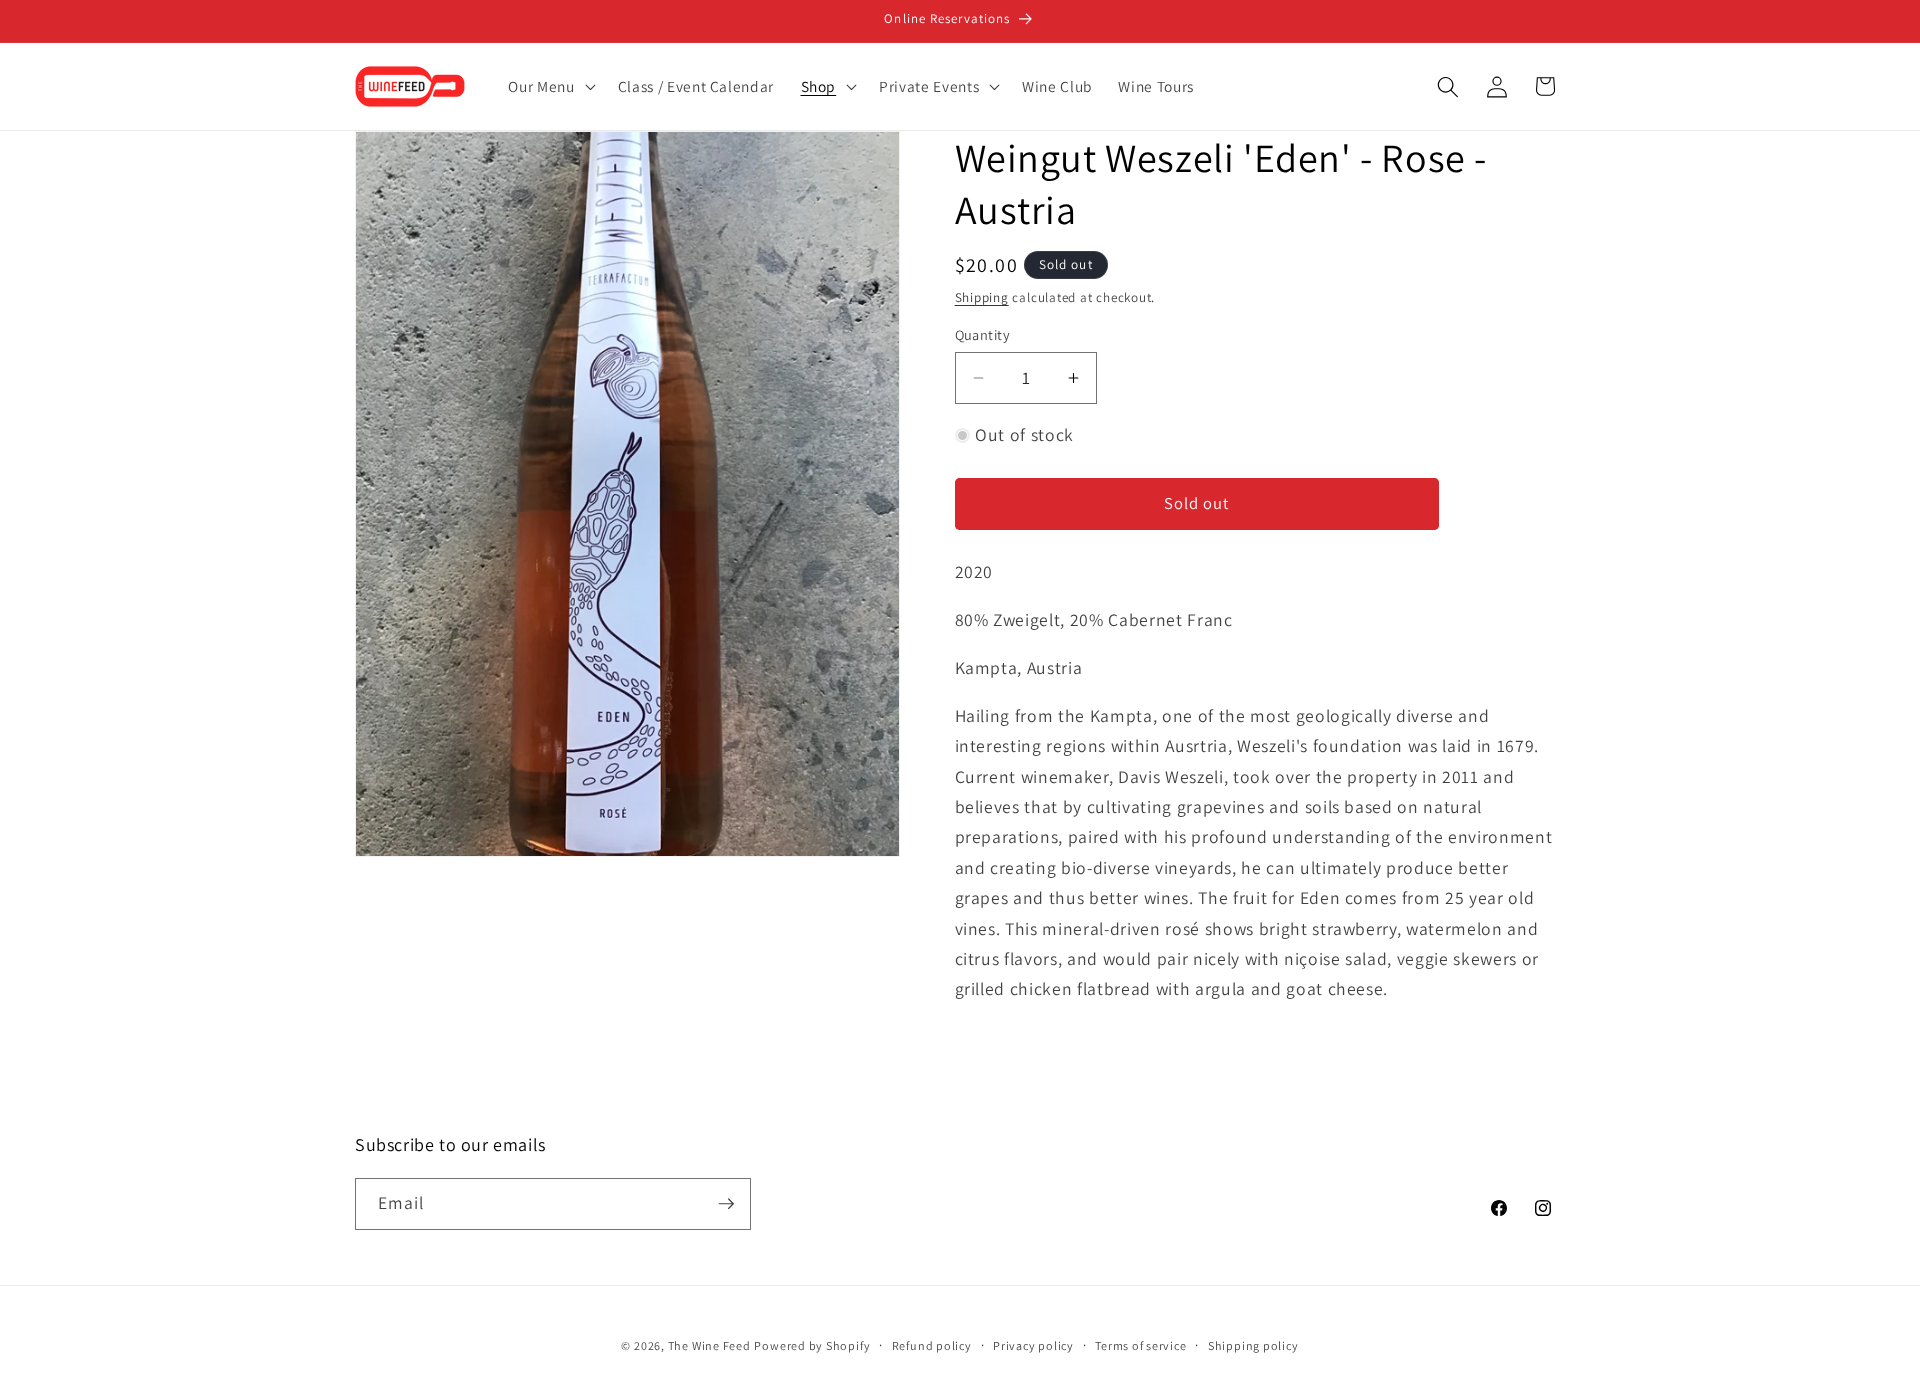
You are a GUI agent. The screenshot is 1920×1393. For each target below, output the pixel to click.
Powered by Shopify (812, 1345)
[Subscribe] (726, 1204)
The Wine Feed (709, 1345)
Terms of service (1140, 1345)
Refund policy (932, 1345)
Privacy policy (1033, 1345)
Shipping (982, 297)
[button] (549, 87)
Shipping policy (1253, 1345)
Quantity (983, 334)
